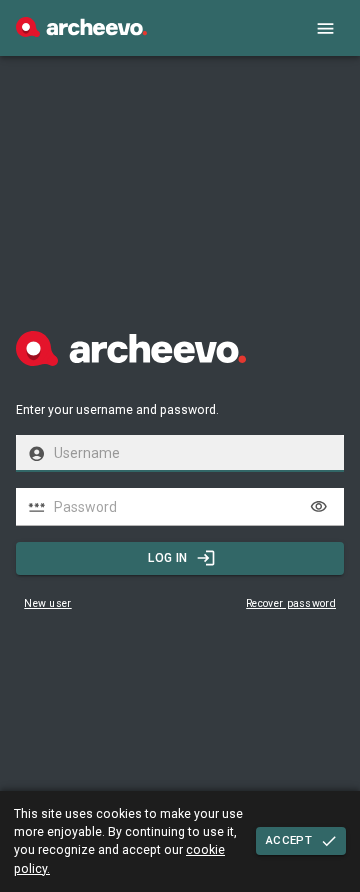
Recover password (291, 603)
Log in (167, 558)
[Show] (319, 507)
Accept (289, 840)
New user (47, 603)
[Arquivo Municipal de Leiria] (81, 32)
